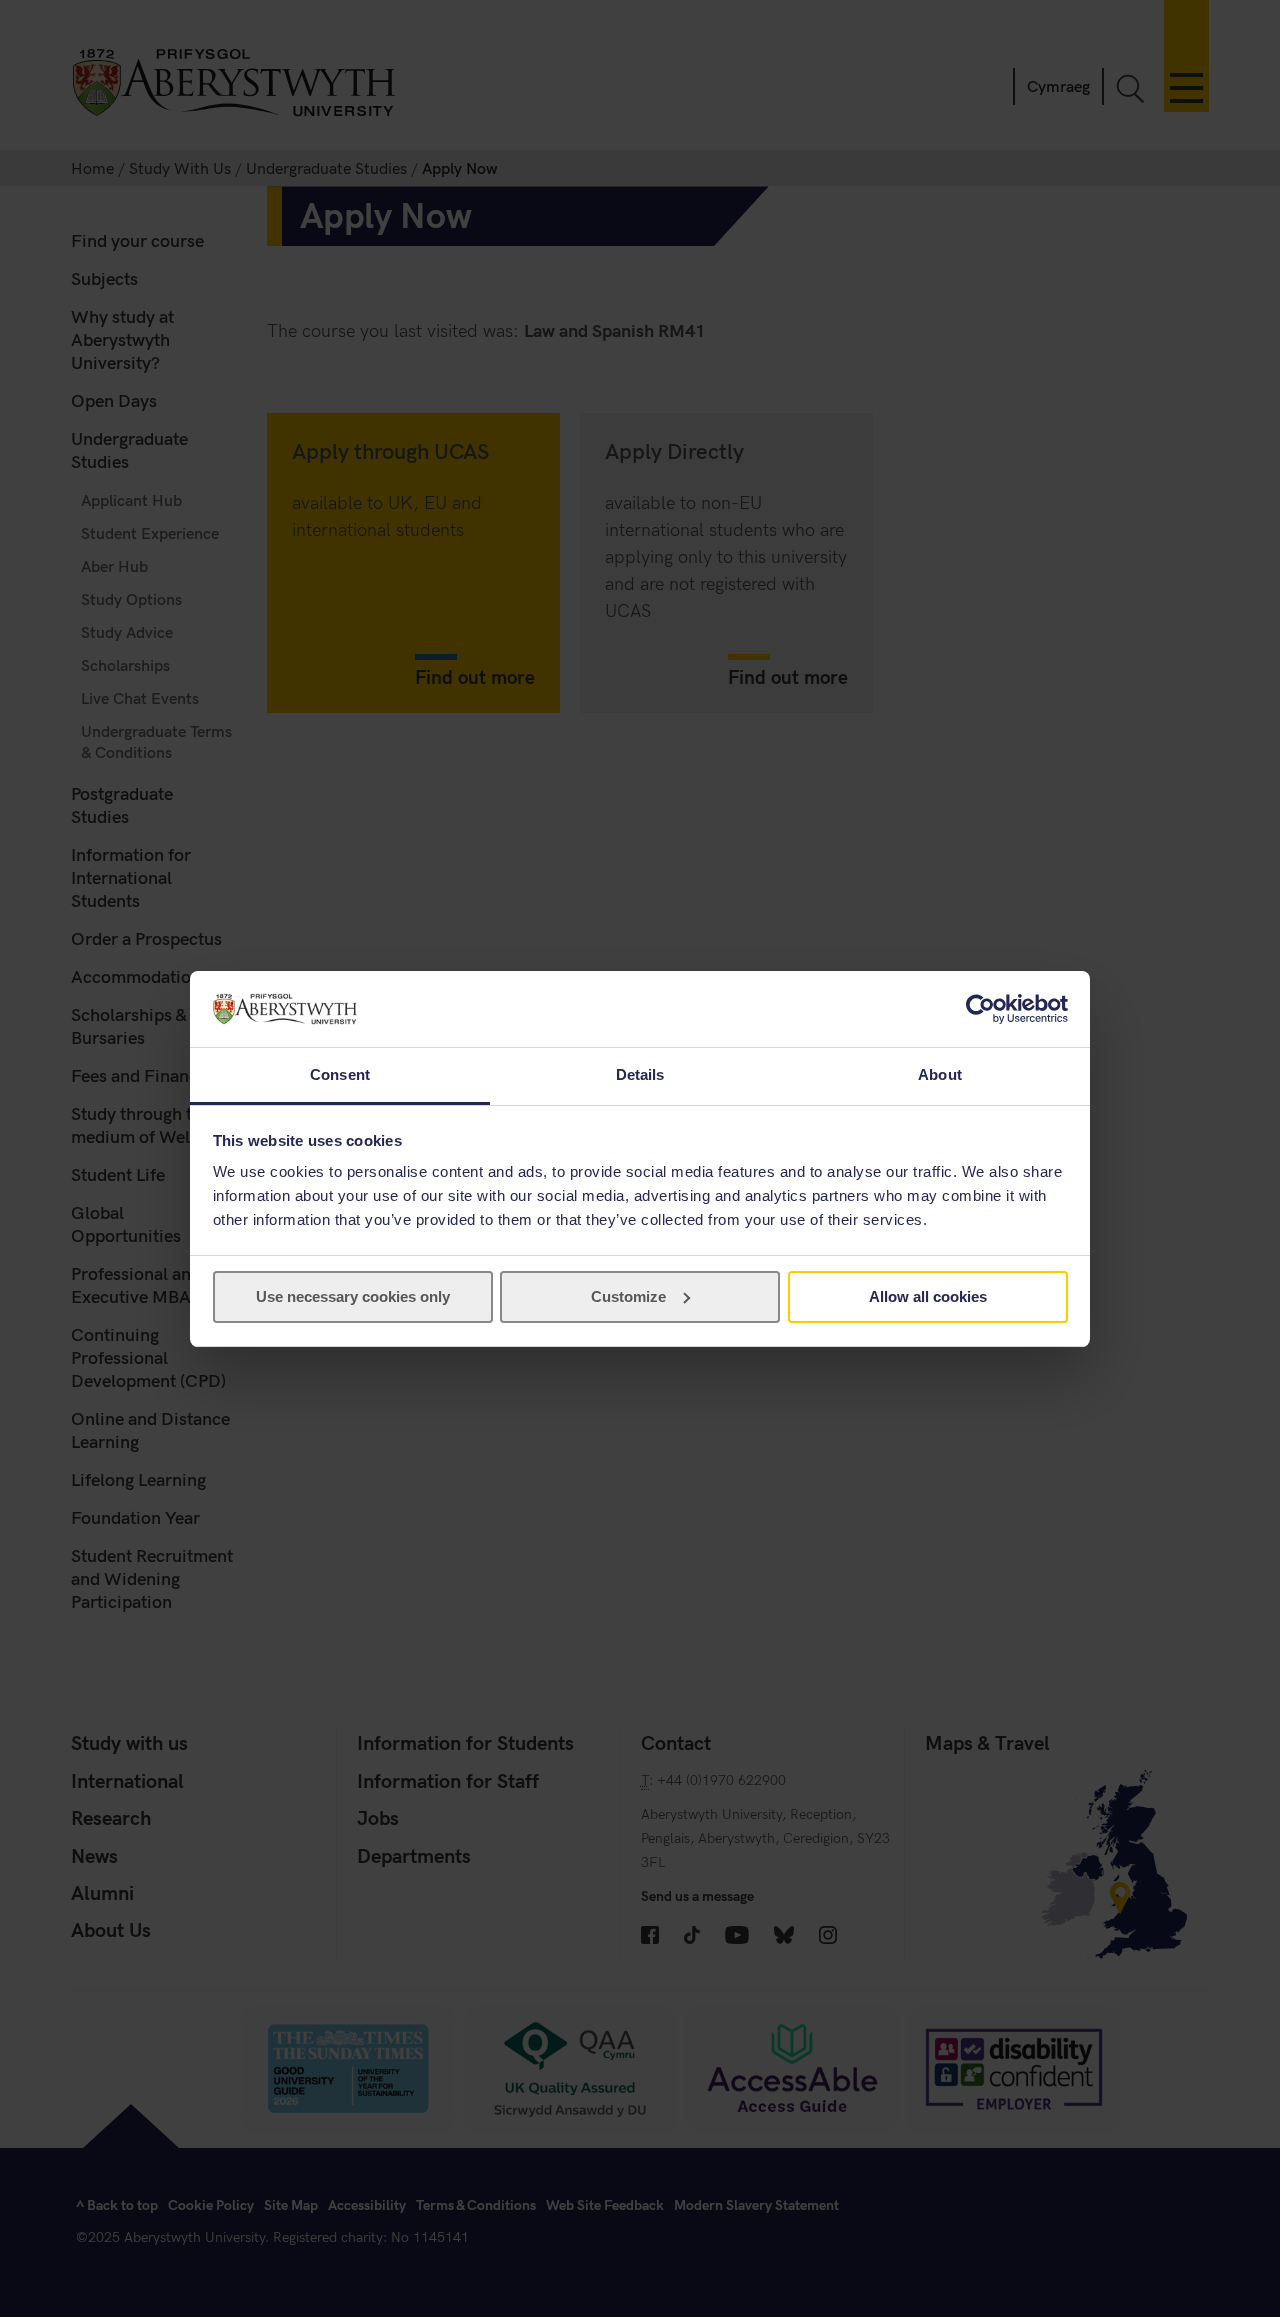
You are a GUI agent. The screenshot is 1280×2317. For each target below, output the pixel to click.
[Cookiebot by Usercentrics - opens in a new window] (980, 1009)
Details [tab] (640, 1074)
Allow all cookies (928, 1296)
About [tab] (940, 1074)
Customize (628, 1296)
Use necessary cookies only (353, 1296)
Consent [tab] (340, 1074)
